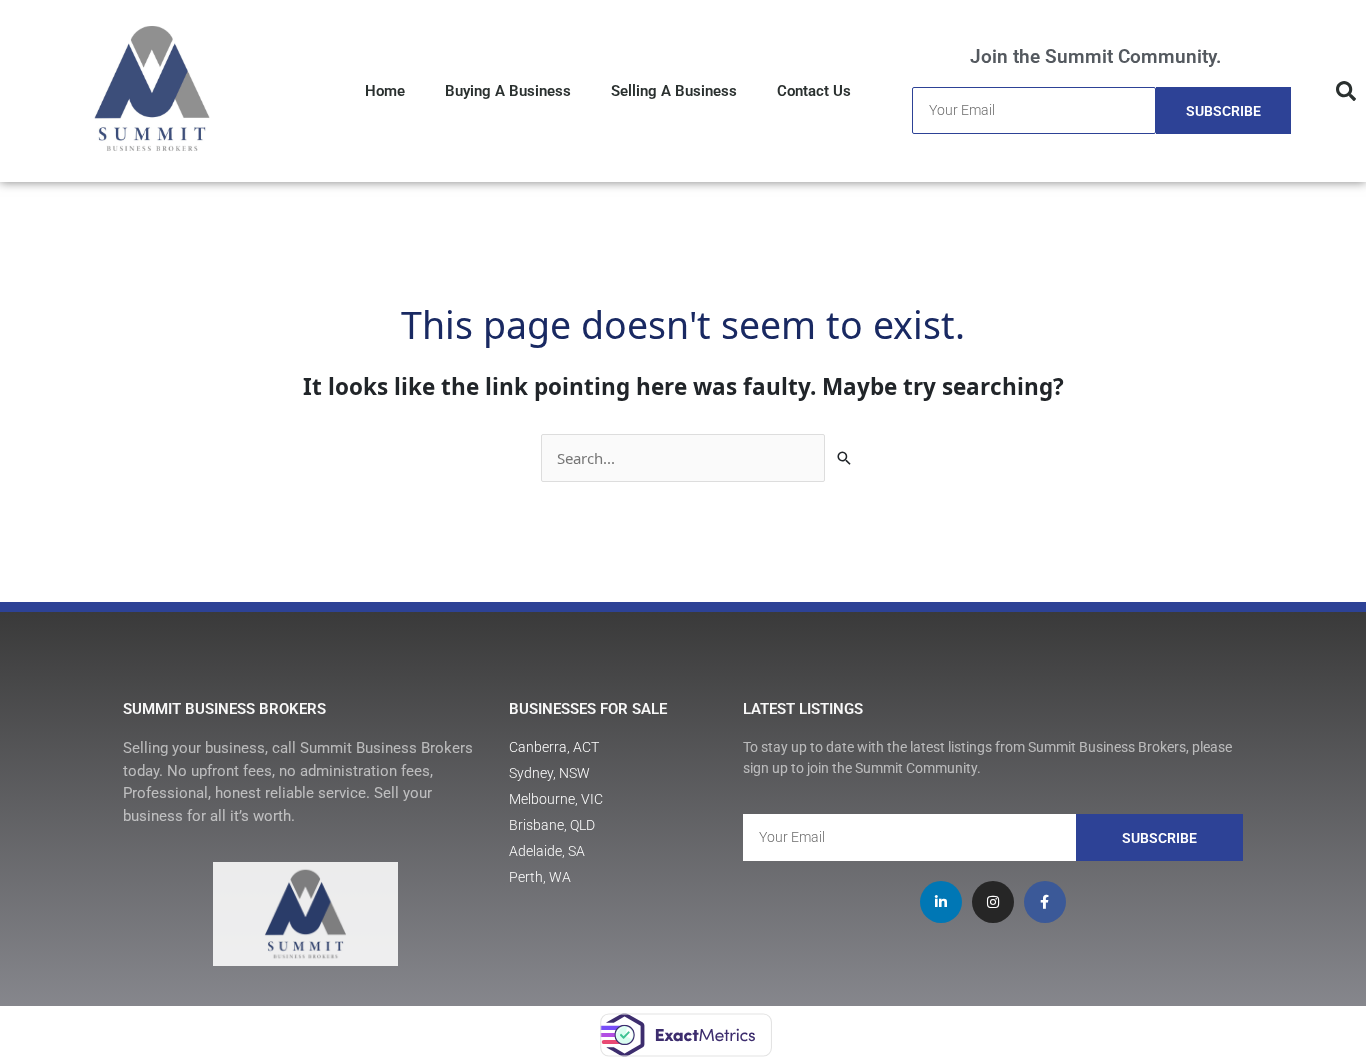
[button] (1346, 91)
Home (385, 91)
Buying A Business (508, 91)
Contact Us (814, 91)
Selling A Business (674, 91)
